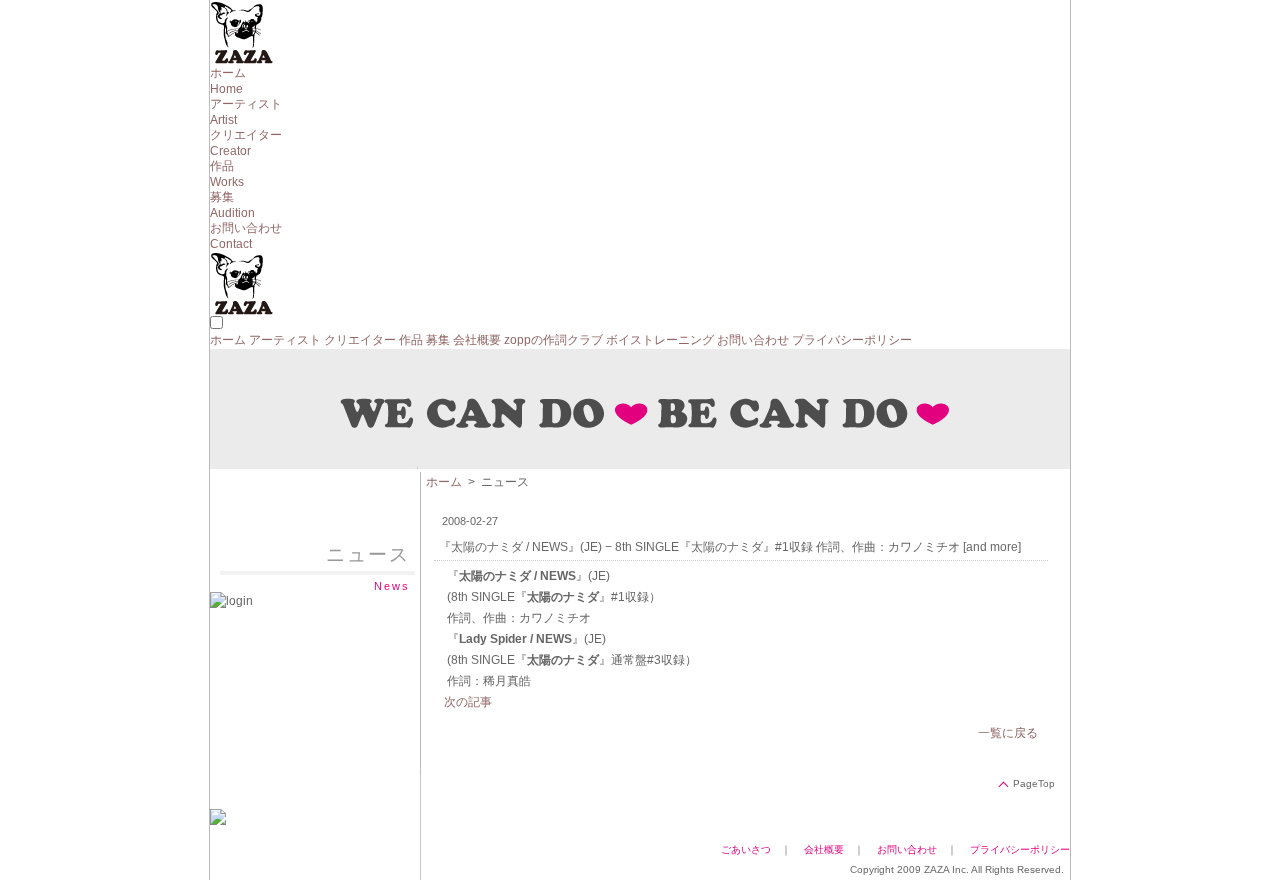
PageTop (1034, 783)
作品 (411, 340)
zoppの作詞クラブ (553, 340)
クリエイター (360, 340)
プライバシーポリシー (852, 340)
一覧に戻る (1008, 733)
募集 (438, 340)
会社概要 (477, 340)
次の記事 (468, 702)
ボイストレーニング (660, 340)
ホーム (228, 340)
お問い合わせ (753, 340)
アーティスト (285, 340)
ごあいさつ (746, 849)
